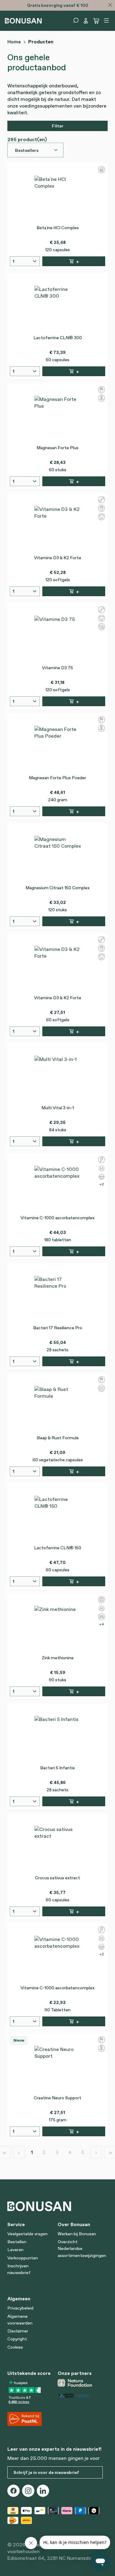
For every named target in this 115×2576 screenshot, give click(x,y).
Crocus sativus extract (57, 1878)
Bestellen (17, 2242)
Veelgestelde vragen (27, 2234)
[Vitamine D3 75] (58, 639)
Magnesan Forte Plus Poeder (57, 778)
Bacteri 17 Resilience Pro (58, 1328)
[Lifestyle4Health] (80, 2395)
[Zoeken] (76, 20)
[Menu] (106, 20)
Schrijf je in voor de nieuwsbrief (46, 2472)
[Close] (110, 5)
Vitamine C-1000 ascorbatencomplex (57, 1218)
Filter (58, 126)
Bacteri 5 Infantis (57, 1768)
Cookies (15, 2347)
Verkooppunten (23, 2258)
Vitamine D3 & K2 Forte (58, 558)
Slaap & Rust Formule (58, 1438)
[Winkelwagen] (96, 21)
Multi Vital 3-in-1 (58, 1108)
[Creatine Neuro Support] (58, 2069)
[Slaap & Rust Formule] (58, 1409)
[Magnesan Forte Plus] (58, 419)
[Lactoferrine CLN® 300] (58, 309)
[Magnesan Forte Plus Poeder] (58, 749)
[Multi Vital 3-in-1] (58, 1079)
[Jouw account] (86, 21)
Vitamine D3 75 (57, 668)
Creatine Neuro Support (57, 2098)
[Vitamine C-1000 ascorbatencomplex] (58, 1189)
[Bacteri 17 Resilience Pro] (58, 1299)
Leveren (15, 2250)
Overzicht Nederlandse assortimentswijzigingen (82, 2249)
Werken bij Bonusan (77, 2234)
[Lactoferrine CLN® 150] (58, 1519)
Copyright (17, 2339)
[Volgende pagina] (96, 2152)
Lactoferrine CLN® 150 (58, 1548)
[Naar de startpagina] (23, 20)
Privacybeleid (20, 2308)
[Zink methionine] (58, 1629)
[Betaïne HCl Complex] (58, 199)
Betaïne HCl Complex (58, 228)
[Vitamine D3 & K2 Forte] (58, 529)
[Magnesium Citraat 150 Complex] (58, 859)
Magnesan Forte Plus (57, 448)
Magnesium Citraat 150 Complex (57, 888)
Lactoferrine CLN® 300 (58, 338)
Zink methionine (58, 1658)
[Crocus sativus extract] (58, 1849)
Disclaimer (18, 2331)
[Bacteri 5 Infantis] (58, 1739)
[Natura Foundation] (80, 2383)
